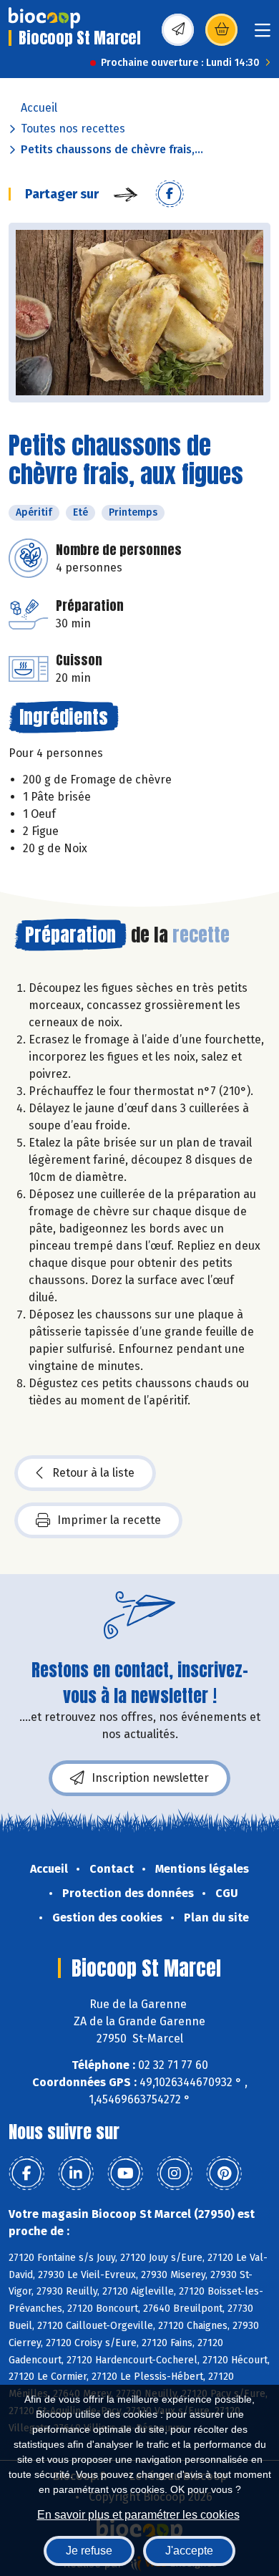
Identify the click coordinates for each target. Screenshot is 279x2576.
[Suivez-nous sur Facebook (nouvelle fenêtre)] (26, 2174)
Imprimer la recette (109, 1520)
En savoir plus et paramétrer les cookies (138, 2515)
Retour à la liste (93, 1473)
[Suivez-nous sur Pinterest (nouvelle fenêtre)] (224, 2174)
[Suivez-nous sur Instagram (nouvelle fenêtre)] (175, 2174)
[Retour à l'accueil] (44, 18)
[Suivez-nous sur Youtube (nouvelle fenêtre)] (125, 2174)
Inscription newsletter (150, 1778)
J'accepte (189, 2551)
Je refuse (89, 2551)
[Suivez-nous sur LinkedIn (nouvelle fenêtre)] (76, 2174)
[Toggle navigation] (263, 35)
